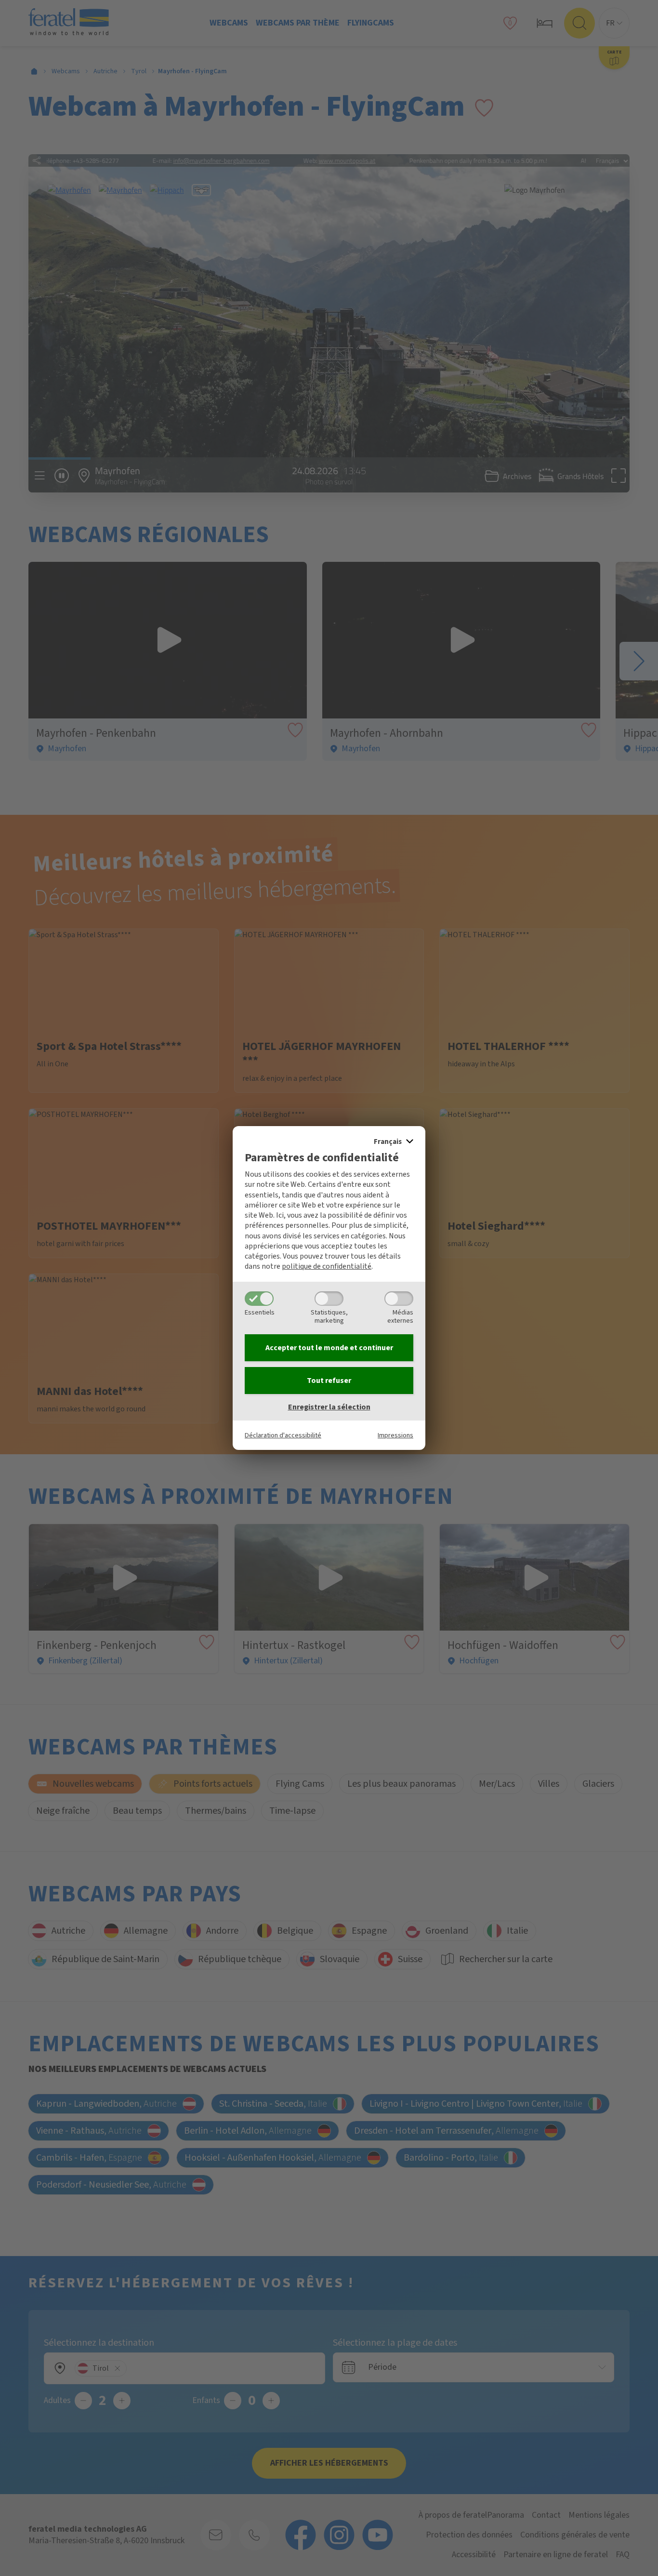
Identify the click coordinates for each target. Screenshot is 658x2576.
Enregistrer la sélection (329, 1407)
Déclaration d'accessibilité (283, 1435)
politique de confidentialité (327, 1266)
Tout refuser (329, 1381)
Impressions (395, 1435)
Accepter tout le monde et (329, 1348)
